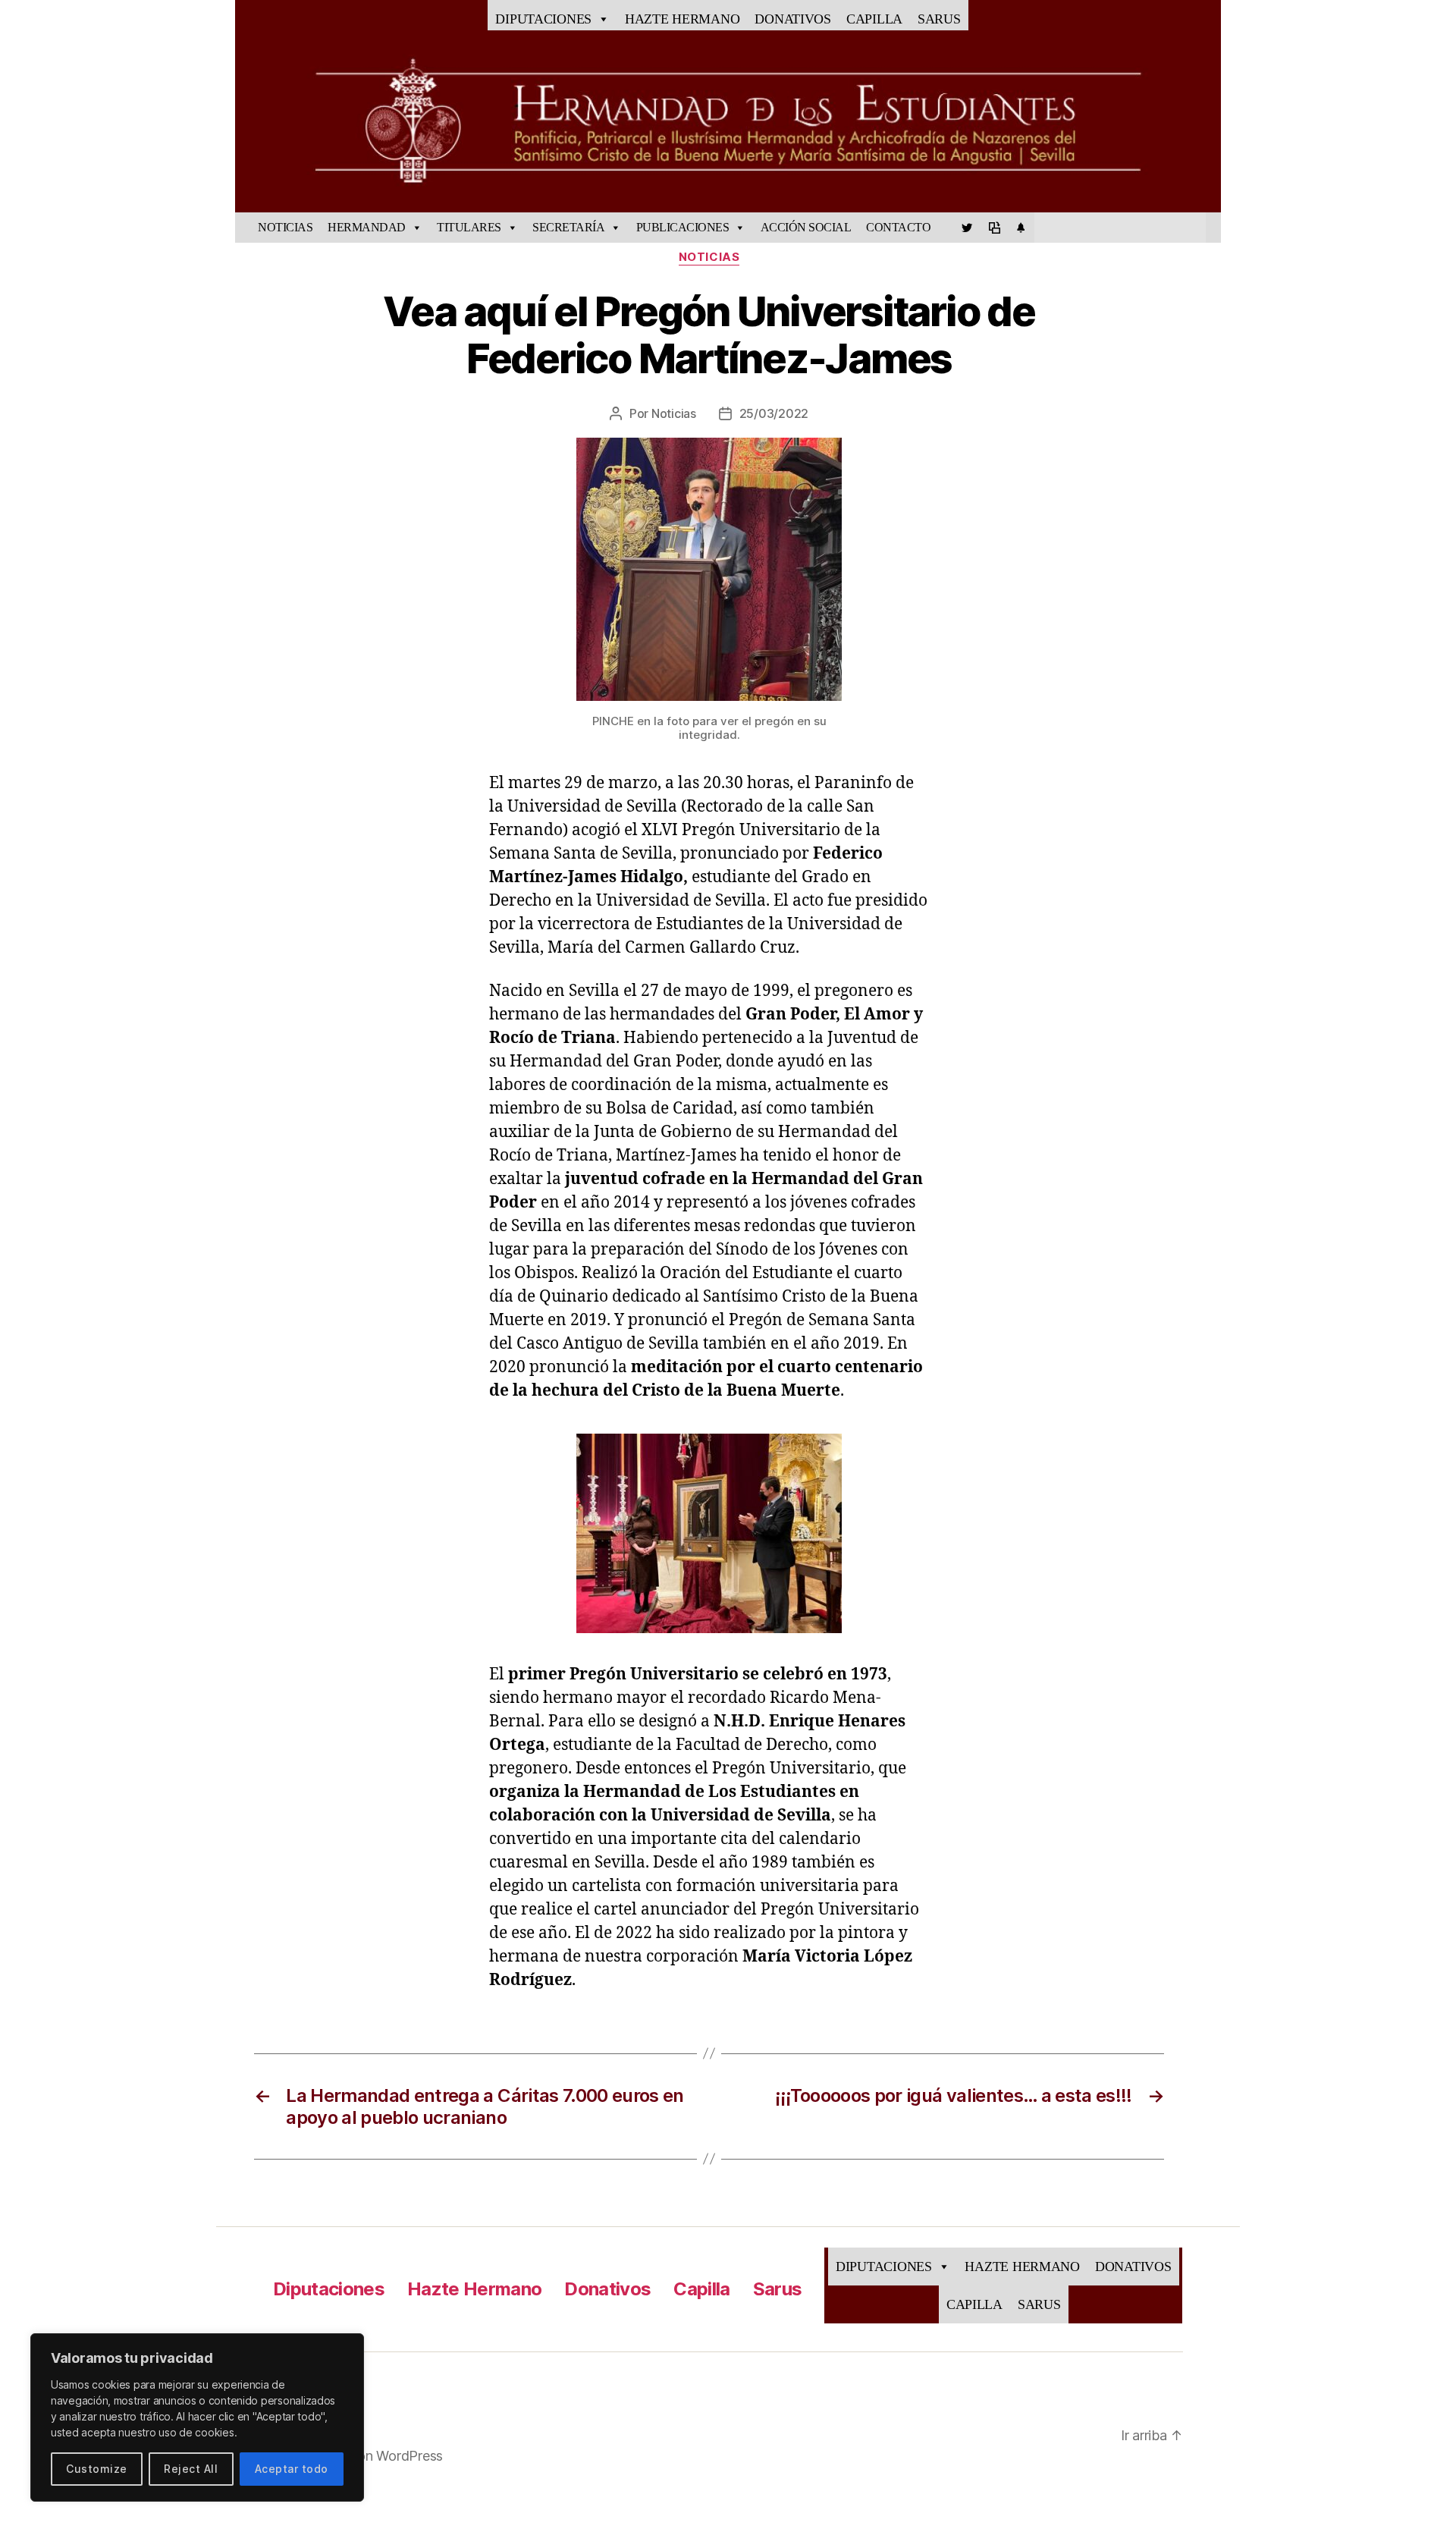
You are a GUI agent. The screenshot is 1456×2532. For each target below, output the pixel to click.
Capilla (874, 19)
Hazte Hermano (682, 19)
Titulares (469, 227)
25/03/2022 (774, 413)
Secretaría (568, 227)
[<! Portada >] (243, 228)
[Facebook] (946, 228)
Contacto (898, 227)
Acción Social (806, 227)
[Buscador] (1213, 228)
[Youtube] (994, 228)
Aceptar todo (292, 2469)
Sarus (939, 19)
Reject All (191, 2469)
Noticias (285, 227)
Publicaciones (683, 227)
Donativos (793, 19)
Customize (96, 2469)
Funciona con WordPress (367, 2456)
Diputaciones (543, 19)
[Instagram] (1021, 228)
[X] (967, 228)
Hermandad (367, 227)
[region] (197, 2417)
